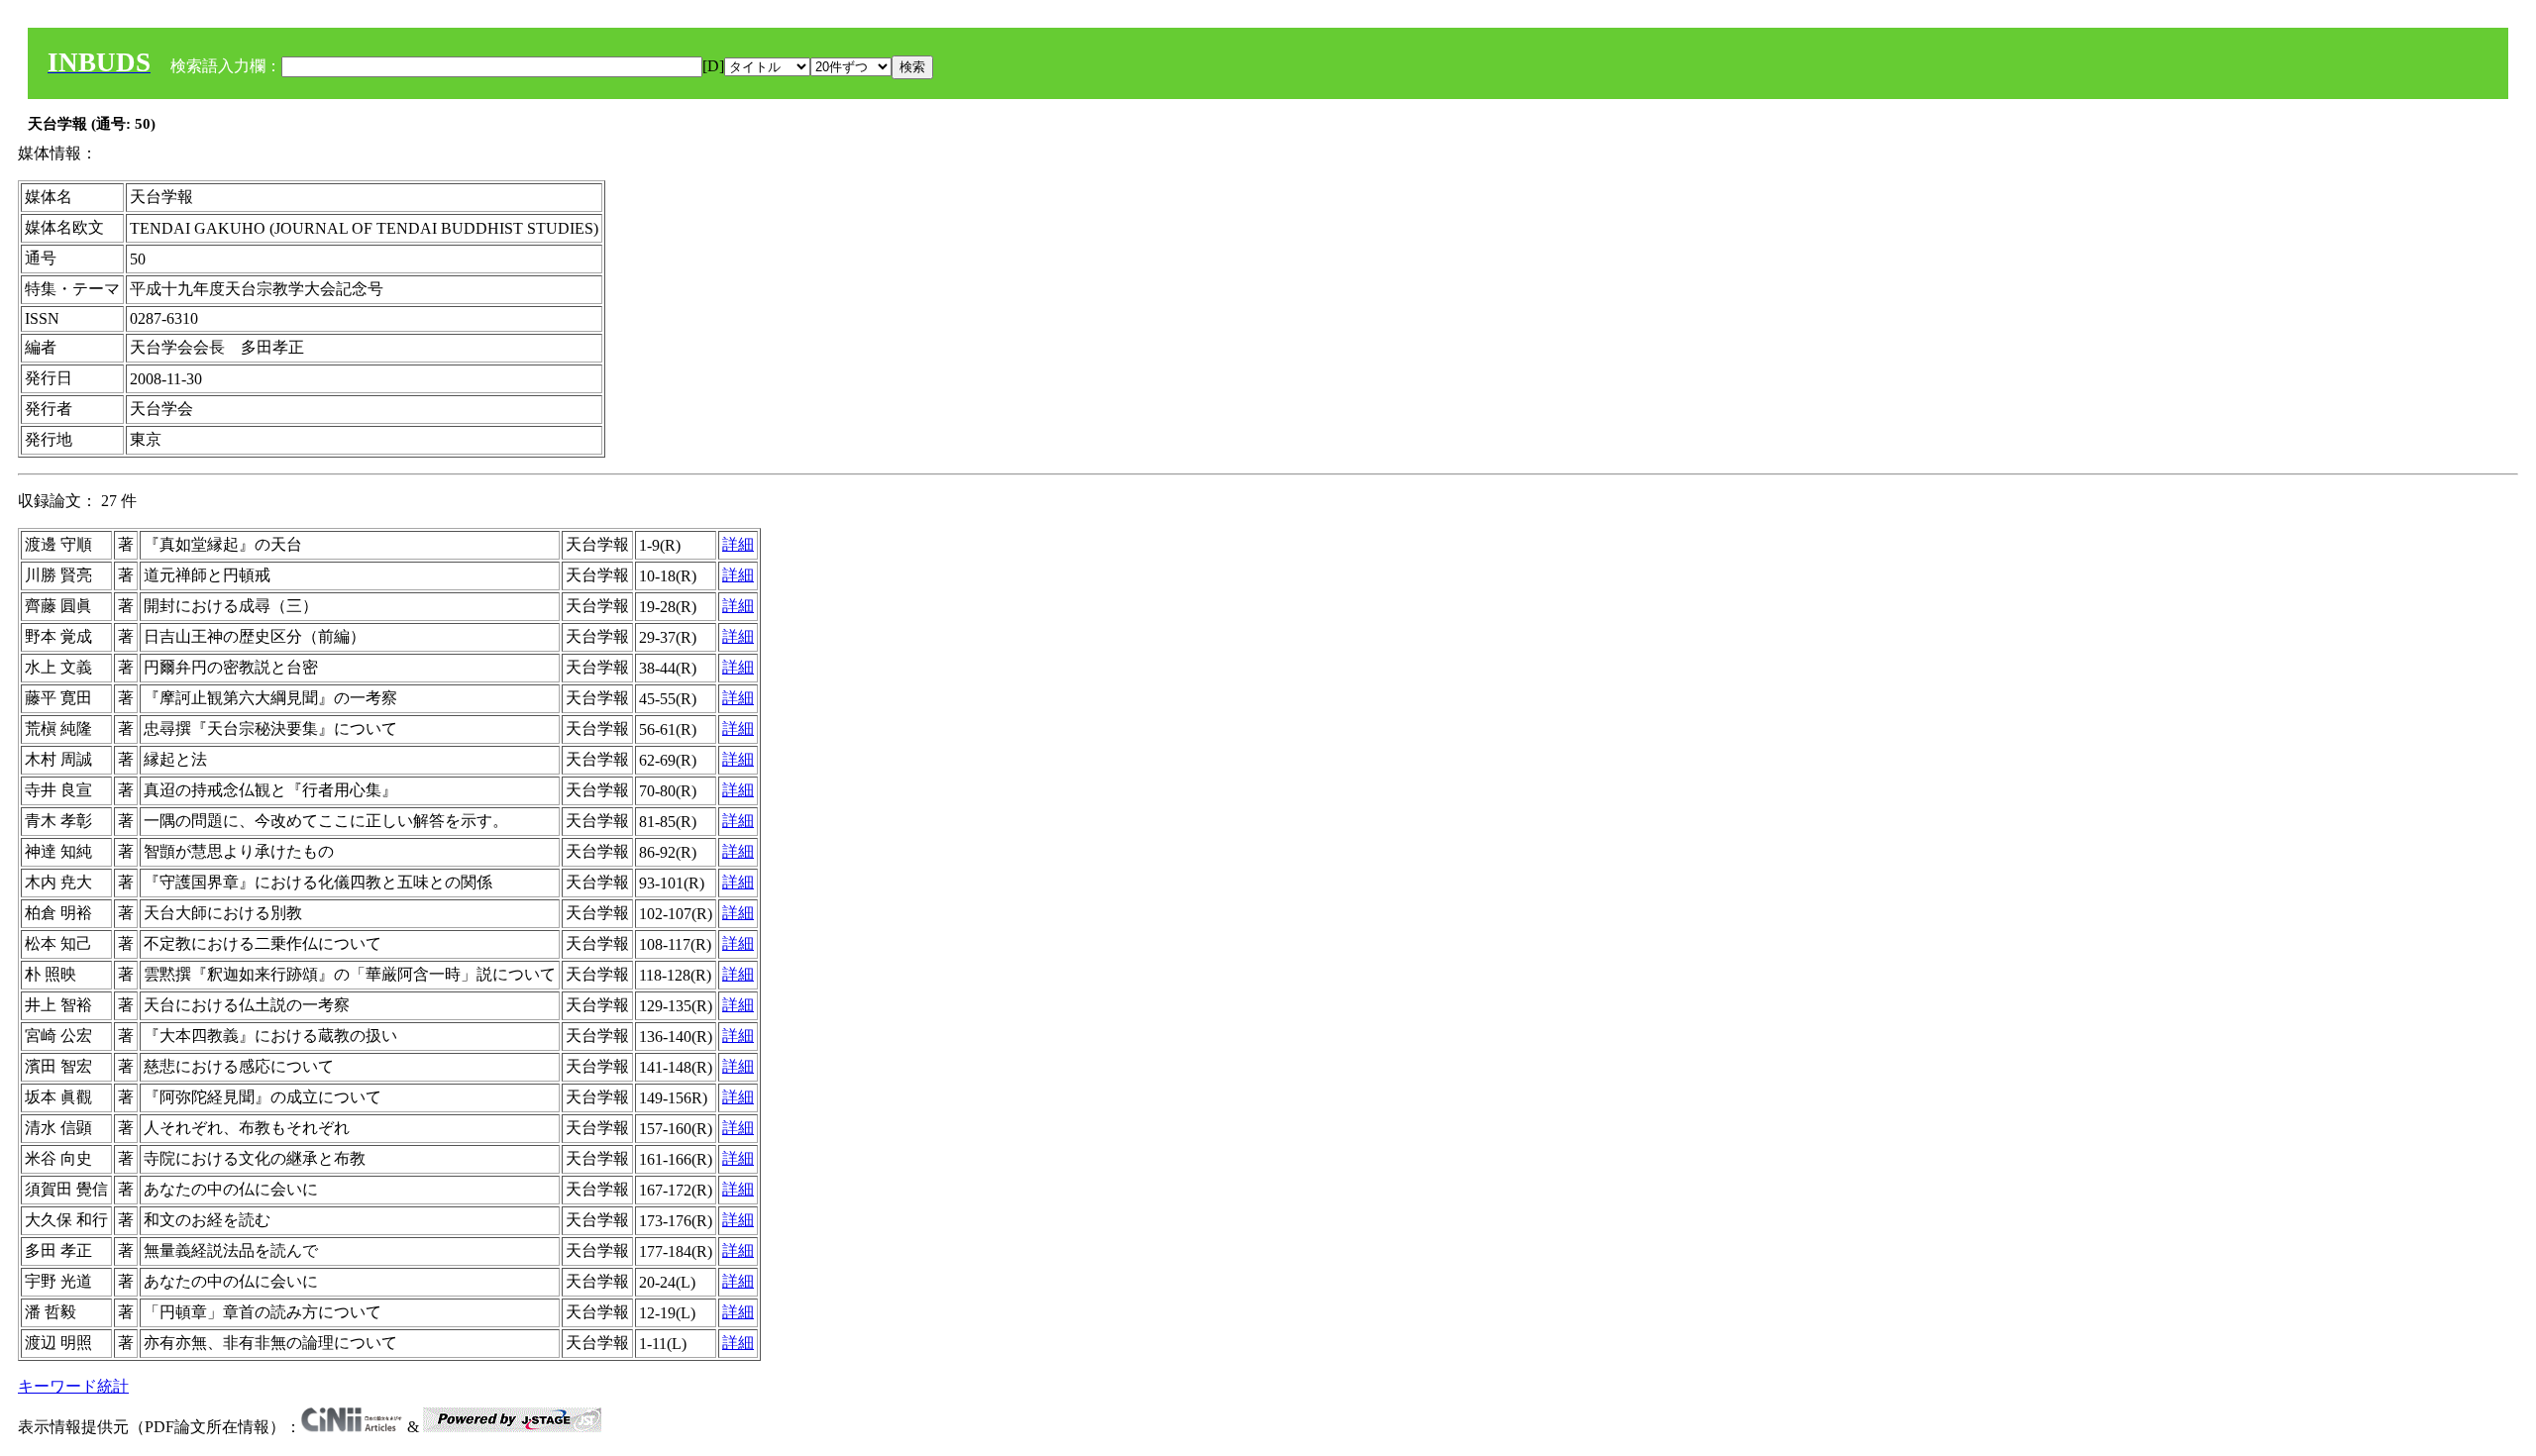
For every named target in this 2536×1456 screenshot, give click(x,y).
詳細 (738, 544)
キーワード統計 (73, 1386)
